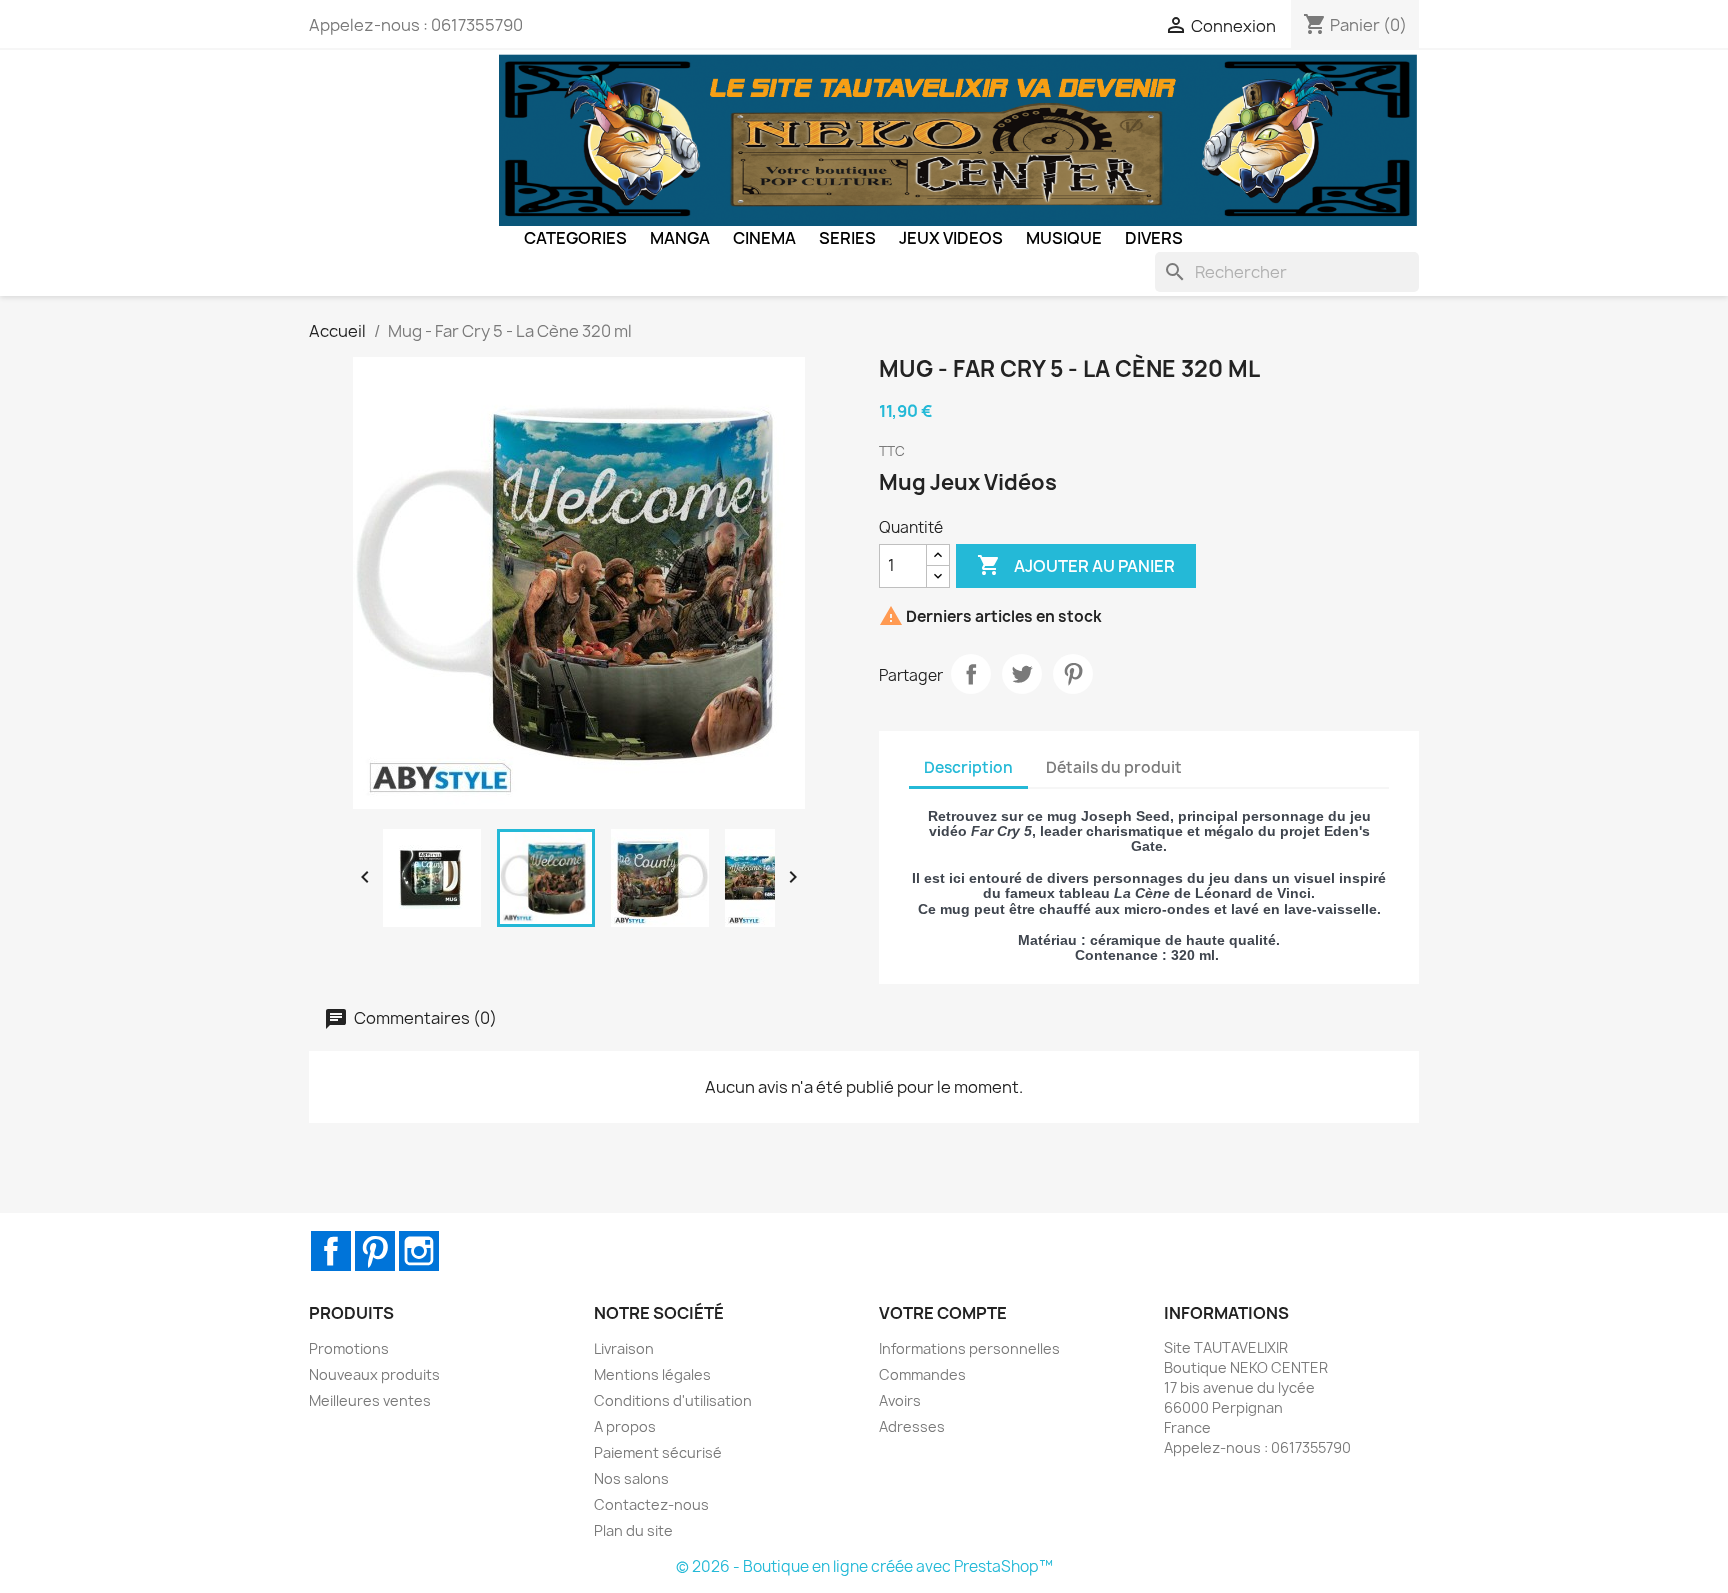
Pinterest (1073, 674)
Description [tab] (968, 767)
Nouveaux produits (374, 1374)
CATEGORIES (575, 238)
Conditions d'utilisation (673, 1400)
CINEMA (764, 238)
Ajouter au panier (1076, 565)
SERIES (847, 238)
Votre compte (943, 1313)
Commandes (922, 1374)
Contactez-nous (651, 1504)
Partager (971, 674)
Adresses (912, 1426)
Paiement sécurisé (658, 1452)
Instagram (419, 1251)
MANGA (680, 238)
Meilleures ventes (370, 1400)
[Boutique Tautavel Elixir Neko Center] (959, 139)
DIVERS (1154, 238)
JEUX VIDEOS (951, 238)
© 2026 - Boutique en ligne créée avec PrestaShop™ (864, 1566)
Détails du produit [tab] (1114, 767)
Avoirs (900, 1400)
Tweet (1022, 674)
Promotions (349, 1348)
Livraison (624, 1348)
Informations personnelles (969, 1348)
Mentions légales (652, 1374)
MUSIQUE (1064, 238)
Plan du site (633, 1530)
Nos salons (631, 1478)
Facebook (331, 1251)
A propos (625, 1426)
